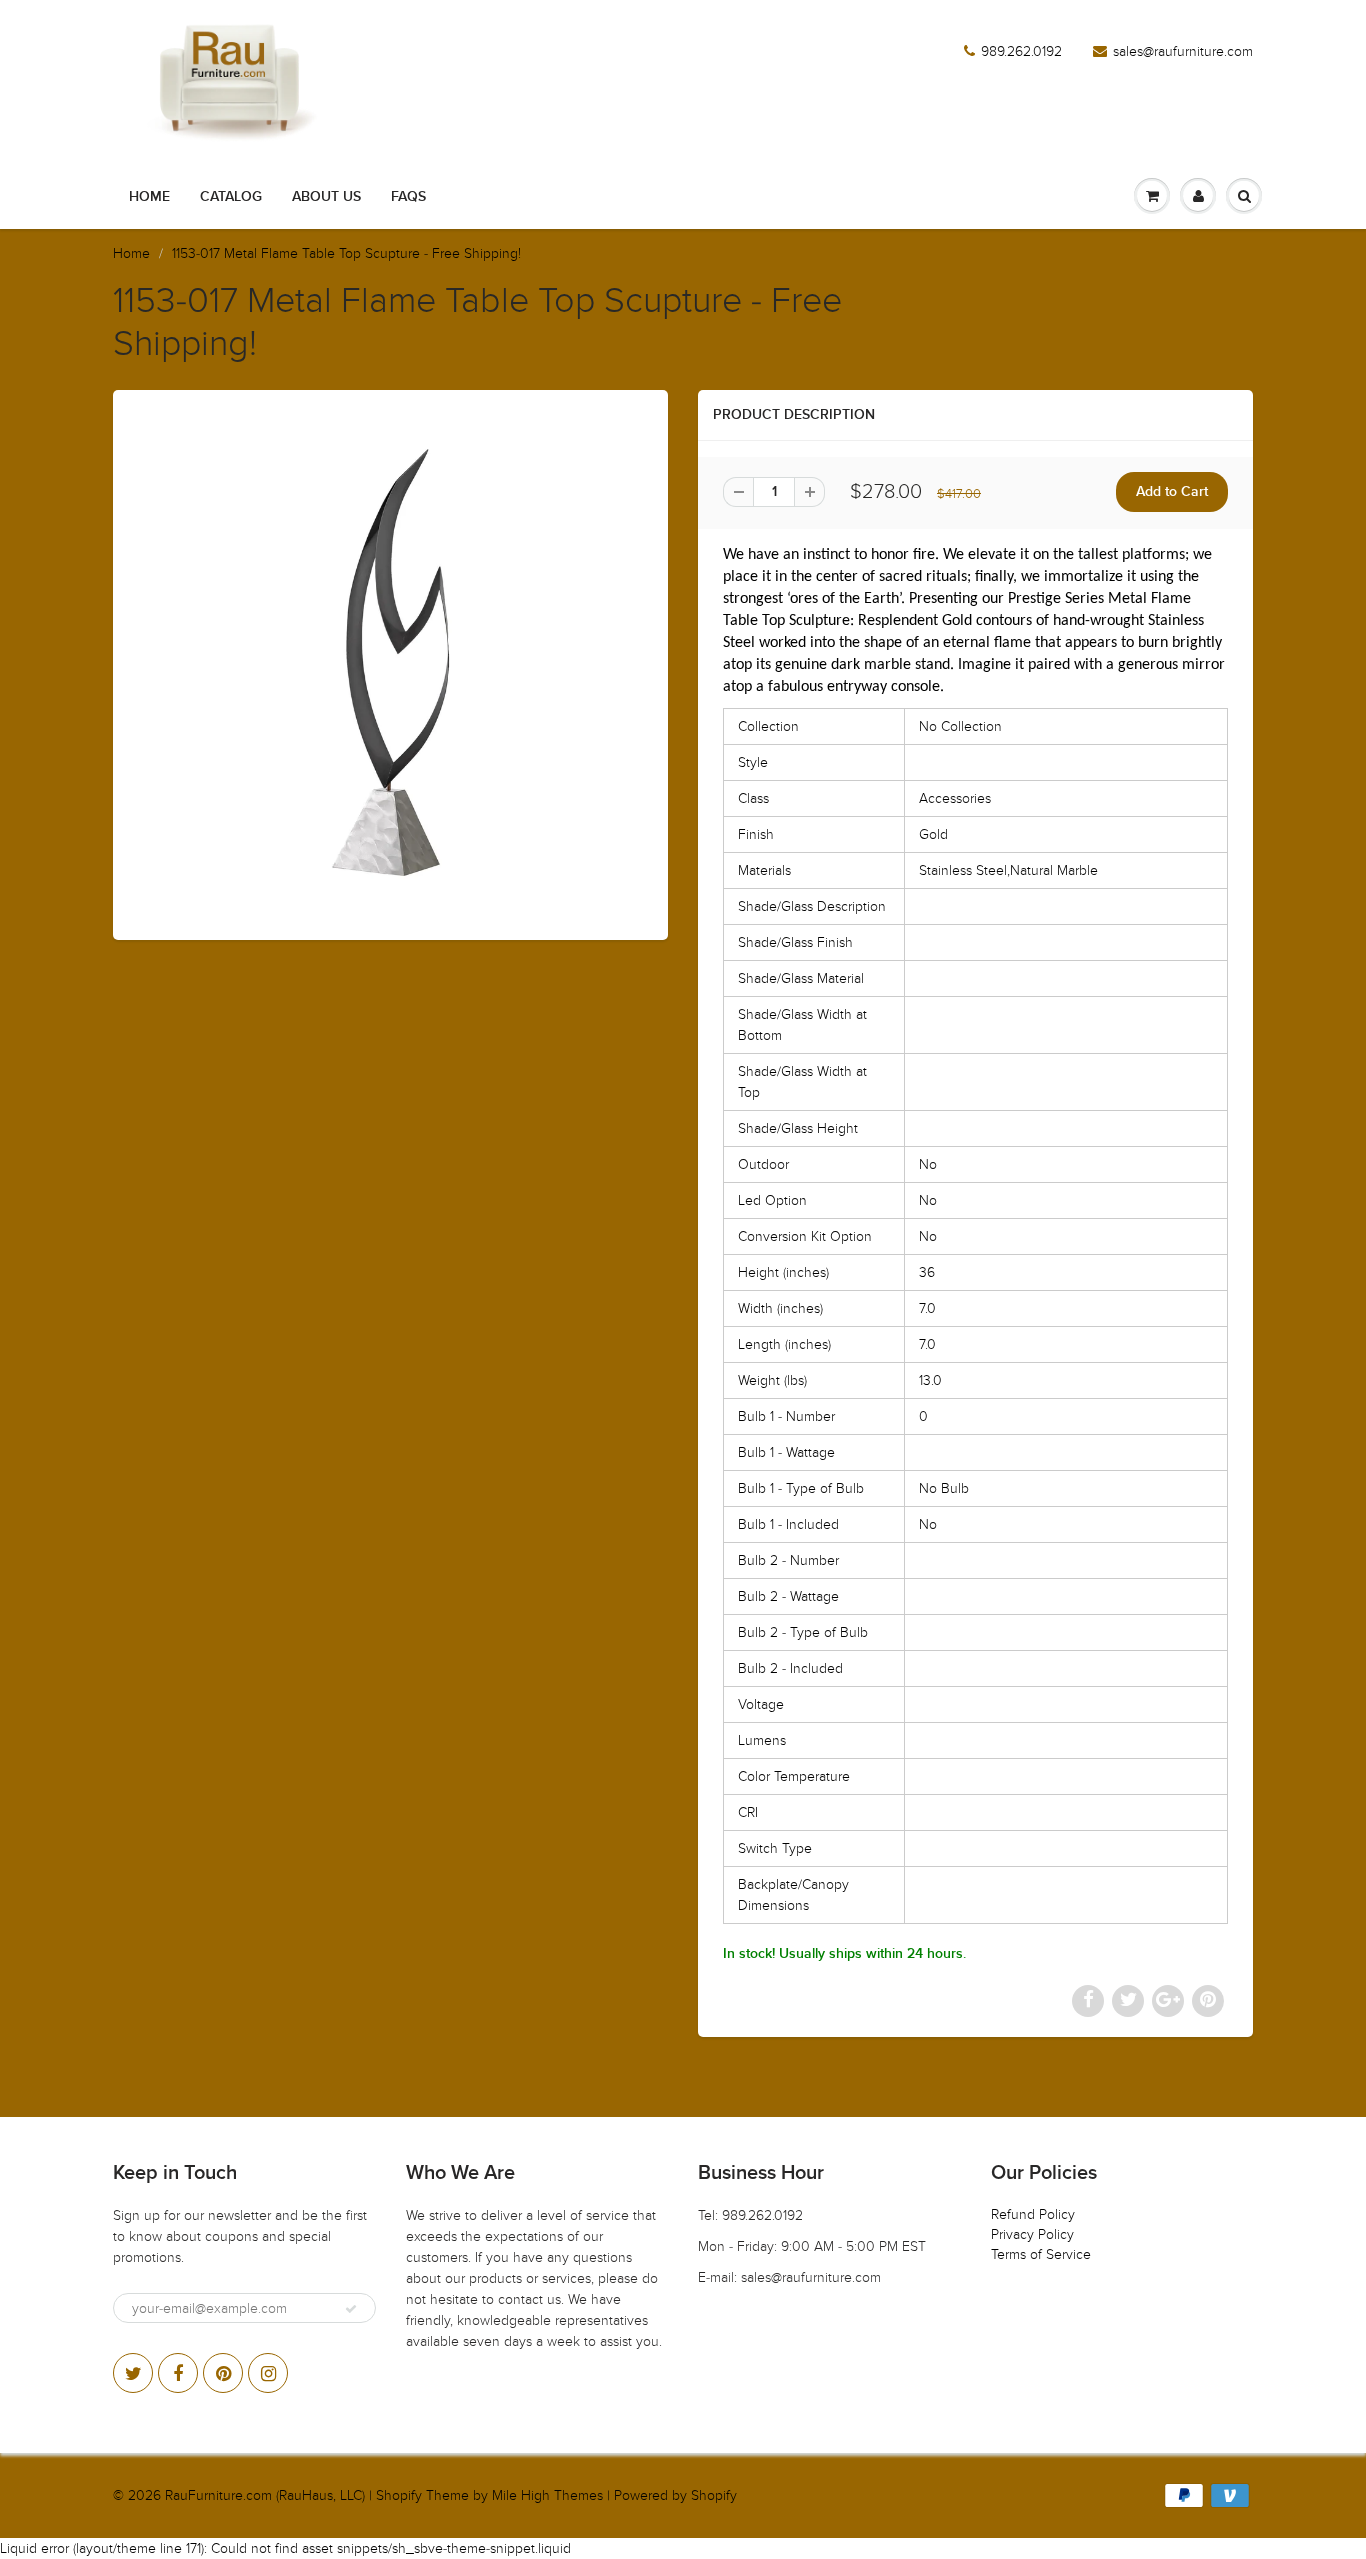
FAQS (408, 197)
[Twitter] (133, 2373)
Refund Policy (1033, 2214)
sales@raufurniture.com (1183, 51)
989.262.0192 (1021, 51)
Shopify (399, 2495)
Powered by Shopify (675, 2495)
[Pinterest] (223, 2373)
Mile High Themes (547, 2495)
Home (149, 197)
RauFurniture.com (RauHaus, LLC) (265, 2495)
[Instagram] (268, 2373)
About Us (326, 197)
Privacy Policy (1032, 2234)
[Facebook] (178, 2373)
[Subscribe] (351, 2309)
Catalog (231, 197)
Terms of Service (1041, 2254)
